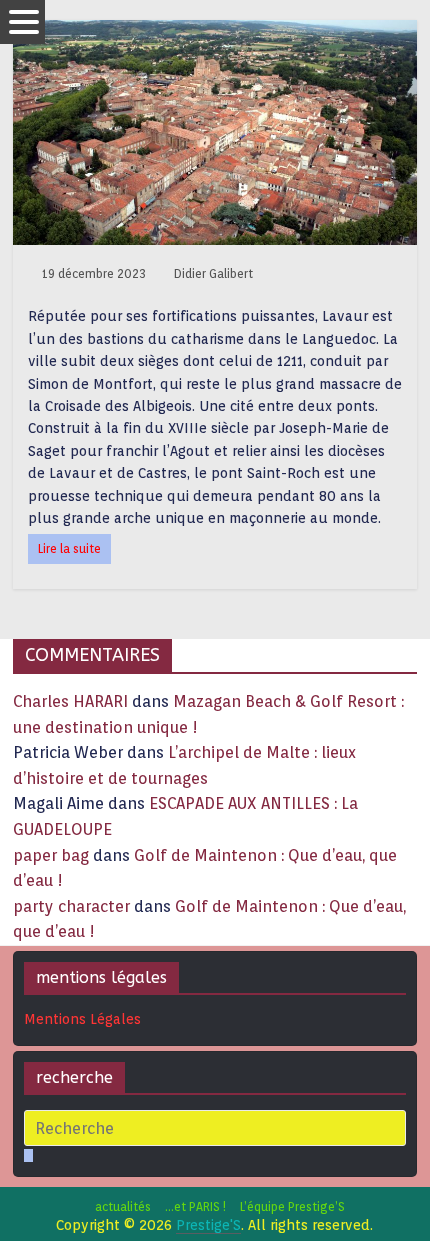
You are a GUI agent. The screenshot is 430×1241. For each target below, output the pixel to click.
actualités (123, 1206)
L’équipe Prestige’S (292, 1206)
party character (71, 906)
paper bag (51, 855)
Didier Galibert (213, 273)
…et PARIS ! (195, 1206)
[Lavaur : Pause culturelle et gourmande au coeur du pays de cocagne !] (215, 32)
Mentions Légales (82, 1019)
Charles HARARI (70, 701)
